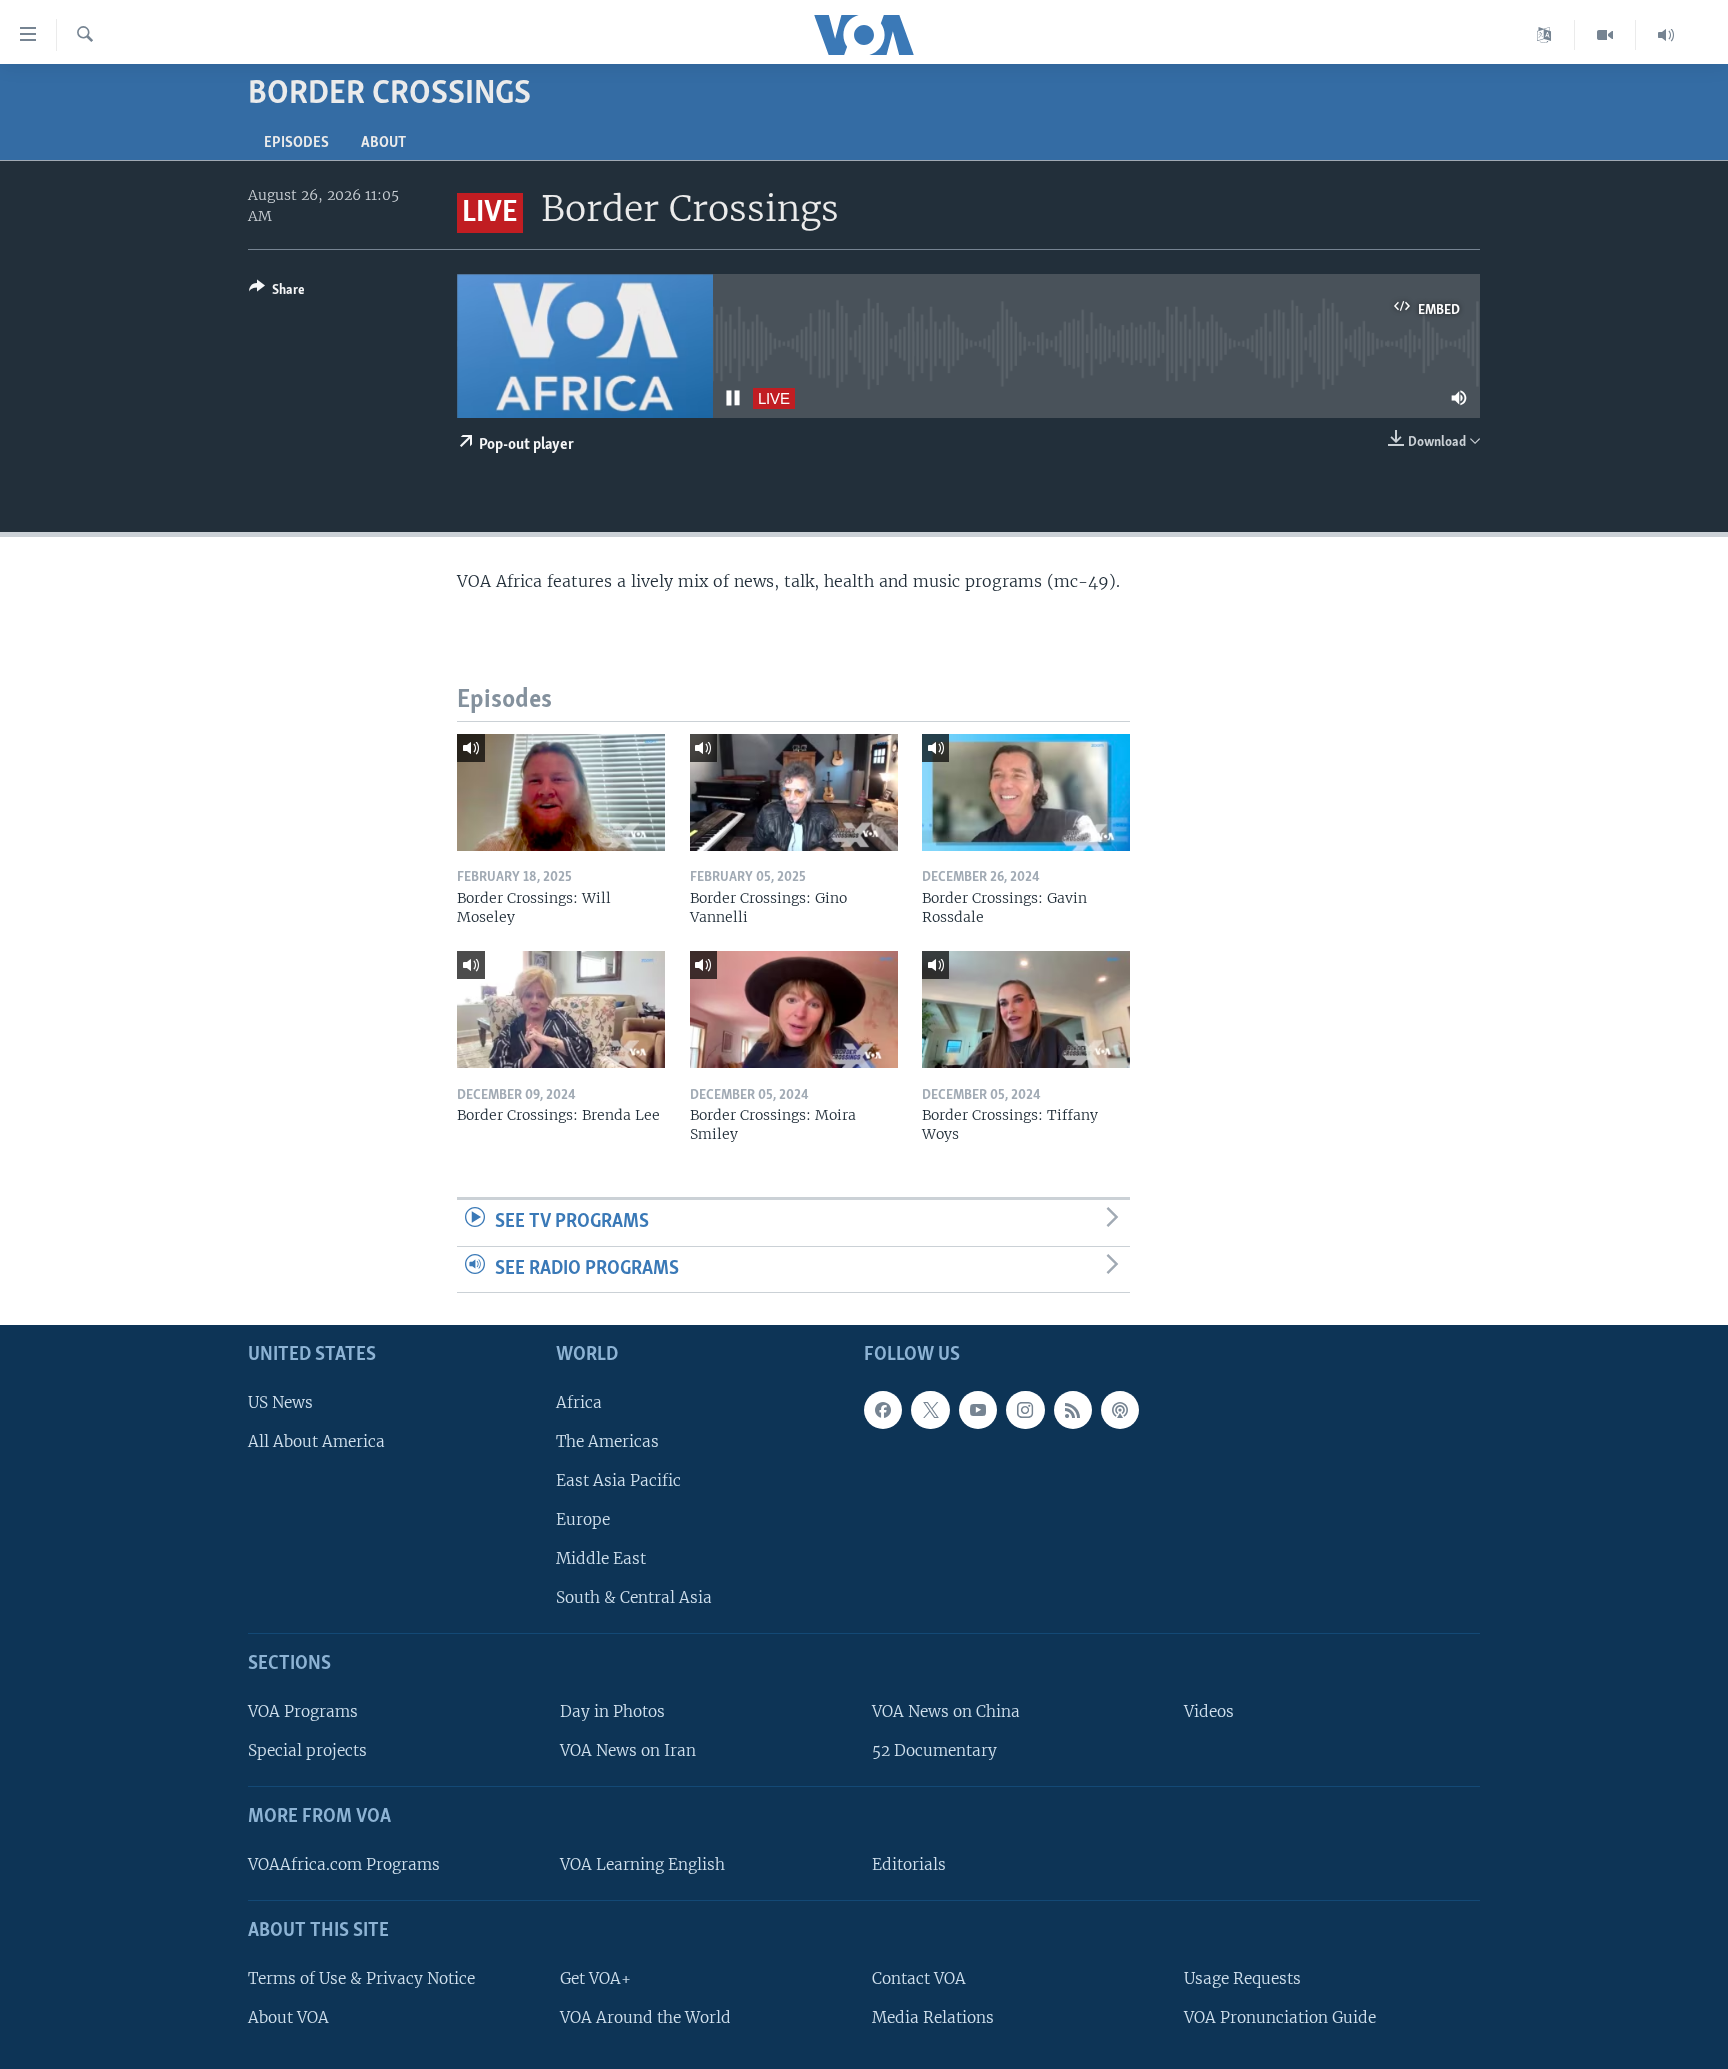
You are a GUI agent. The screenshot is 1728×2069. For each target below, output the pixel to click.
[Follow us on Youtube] (978, 1410)
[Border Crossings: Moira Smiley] (794, 1009)
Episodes (296, 143)
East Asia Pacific (618, 1480)
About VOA (288, 2017)
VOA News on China (946, 1711)
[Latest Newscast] (1666, 35)
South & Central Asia (634, 1597)
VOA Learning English (642, 1864)
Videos (1209, 1711)
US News (280, 1402)
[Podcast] (1120, 1410)
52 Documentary (934, 1750)
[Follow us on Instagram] (1025, 1410)
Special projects (307, 1750)
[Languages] (1544, 35)
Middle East (601, 1558)
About (383, 143)
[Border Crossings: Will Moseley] (561, 792)
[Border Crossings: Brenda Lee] (561, 1009)
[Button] (277, 293)
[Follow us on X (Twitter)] (930, 1410)
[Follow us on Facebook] (883, 1410)
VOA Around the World (645, 2017)
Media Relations (933, 2017)
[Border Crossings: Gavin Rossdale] (1026, 792)
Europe (583, 1519)
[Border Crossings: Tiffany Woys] (1026, 1009)
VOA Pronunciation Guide (1280, 2017)
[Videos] (1605, 35)
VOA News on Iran (628, 1750)
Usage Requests (1242, 1978)
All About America (316, 1441)
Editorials (909, 1864)
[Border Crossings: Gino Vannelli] (794, 792)
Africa (579, 1402)
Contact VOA (919, 1978)
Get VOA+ (595, 1978)
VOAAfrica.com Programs (344, 1864)
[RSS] (1073, 1410)
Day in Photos (612, 1711)
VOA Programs (303, 1711)
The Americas (607, 1441)
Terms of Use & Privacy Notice (361, 1978)
